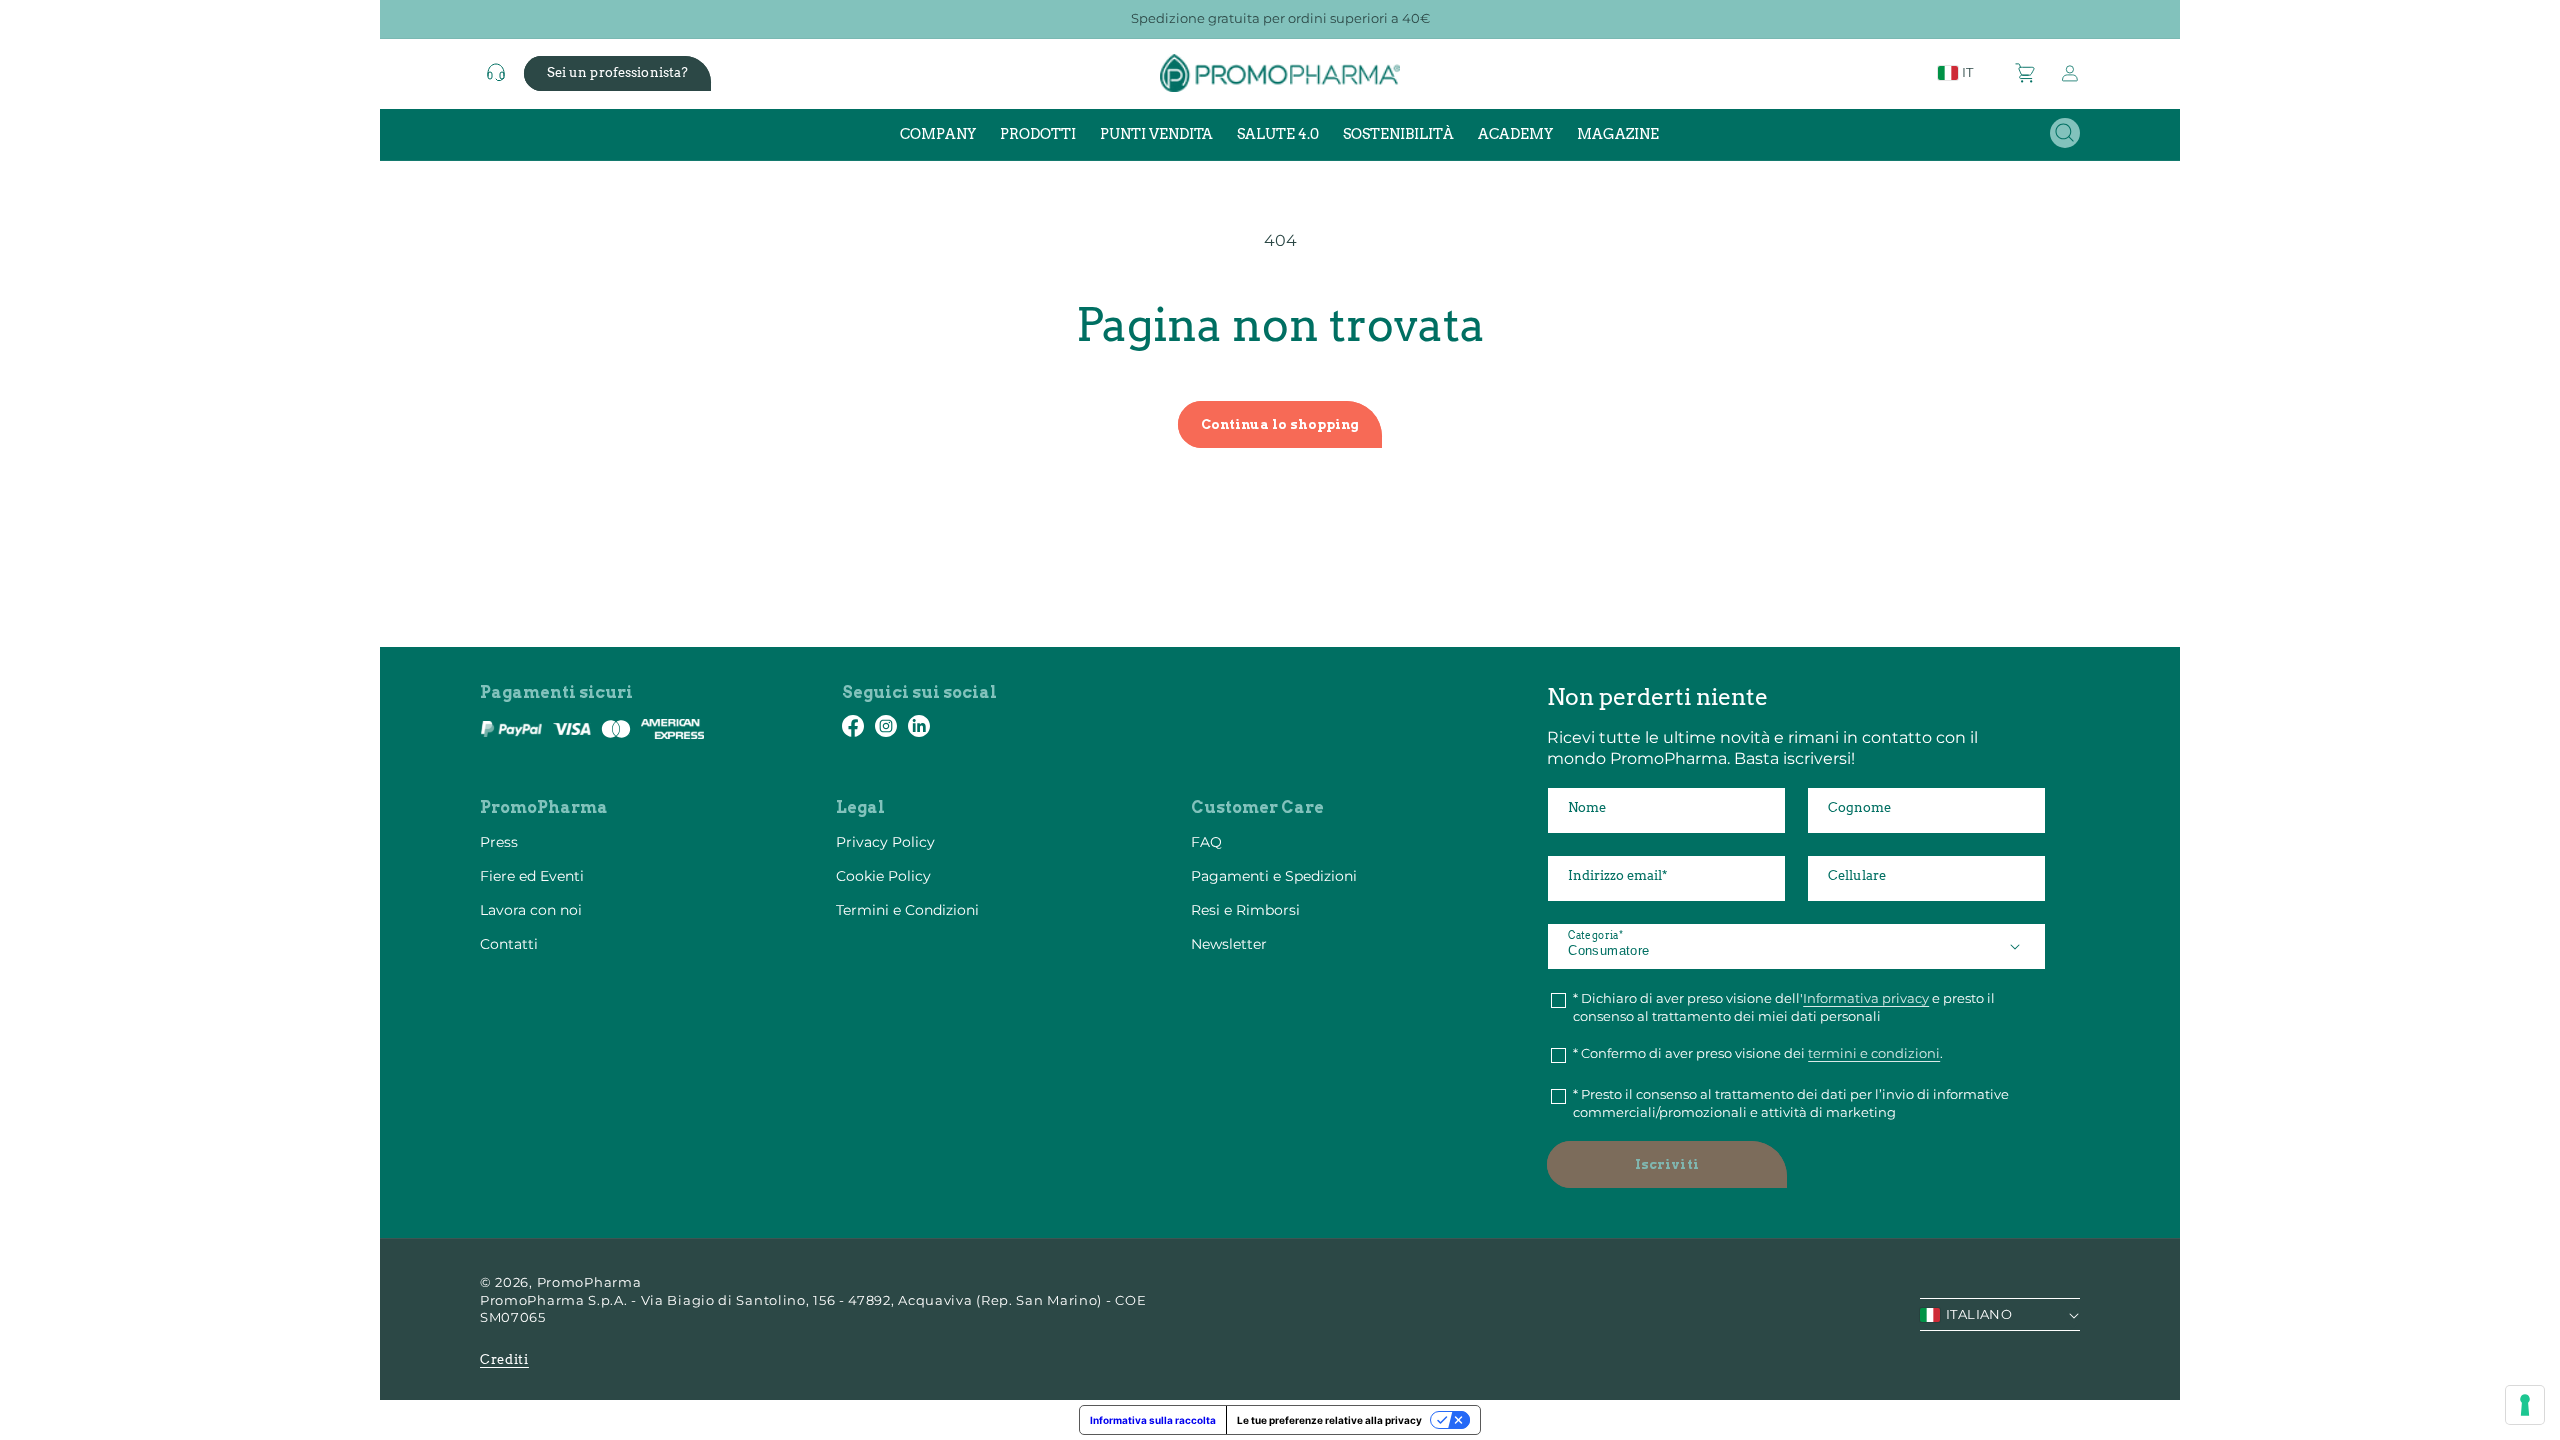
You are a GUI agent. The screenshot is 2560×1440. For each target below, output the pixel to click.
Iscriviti (1667, 1164)
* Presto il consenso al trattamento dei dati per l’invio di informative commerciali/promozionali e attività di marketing (1791, 1103)
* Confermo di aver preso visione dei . (1758, 1053)
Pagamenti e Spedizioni (1274, 876)
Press (499, 842)
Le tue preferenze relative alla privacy (1329, 1420)
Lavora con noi (531, 910)
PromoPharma (589, 1282)
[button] (2026, 73)
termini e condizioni (1874, 1053)
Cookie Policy (883, 876)
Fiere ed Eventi (532, 876)
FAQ (1206, 842)
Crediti (504, 1359)
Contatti (509, 944)
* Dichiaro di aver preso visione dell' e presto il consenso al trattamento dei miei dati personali (1784, 1007)
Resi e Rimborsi (1245, 910)
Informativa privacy (1866, 998)
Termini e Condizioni (907, 910)
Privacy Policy (885, 842)
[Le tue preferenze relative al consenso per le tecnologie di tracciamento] (2525, 1405)
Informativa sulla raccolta (1153, 1420)
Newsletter (1229, 944)
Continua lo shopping (1280, 424)
